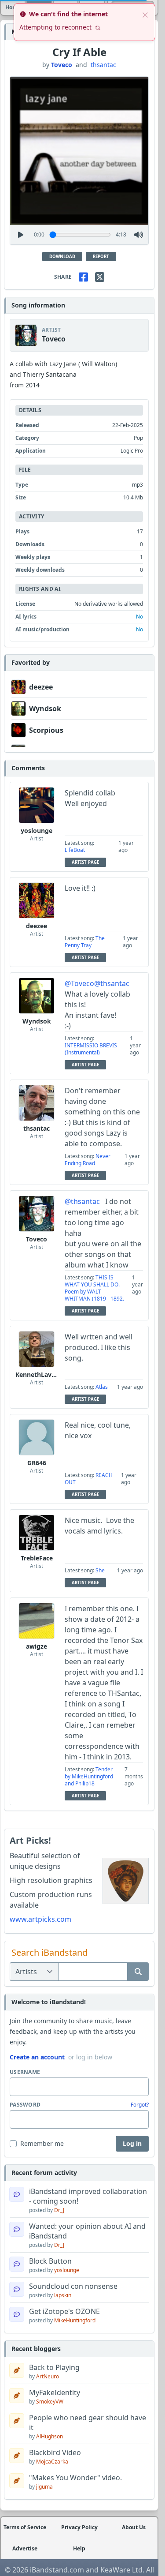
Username (25, 2072)
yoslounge (37, 831)
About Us (134, 2527)
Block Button (50, 2261)
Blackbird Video (55, 2452)
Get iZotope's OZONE (64, 2311)
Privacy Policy (79, 2527)
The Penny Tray (85, 942)
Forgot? (140, 2105)
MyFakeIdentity (55, 2392)
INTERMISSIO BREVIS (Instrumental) (91, 1049)
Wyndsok (45, 709)
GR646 (37, 1463)
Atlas (102, 1387)
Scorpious (46, 730)
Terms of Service (25, 2527)
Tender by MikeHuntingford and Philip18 (89, 1776)
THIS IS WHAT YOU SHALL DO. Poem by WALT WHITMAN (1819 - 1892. (94, 1288)
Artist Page (85, 862)
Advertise (25, 2549)
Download (62, 257)
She (100, 1570)
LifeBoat (75, 850)
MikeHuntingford (75, 2320)
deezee (41, 687)
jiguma (44, 2487)
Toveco (62, 65)
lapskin (63, 2295)
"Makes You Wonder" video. (75, 2478)
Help (79, 2549)
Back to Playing (54, 2367)
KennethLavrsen (40, 1374)
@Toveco (79, 983)
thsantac (103, 65)
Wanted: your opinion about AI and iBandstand (87, 2231)
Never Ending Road (88, 1160)
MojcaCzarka (52, 2462)
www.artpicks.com (40, 1919)
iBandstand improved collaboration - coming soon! (88, 2196)
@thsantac (112, 983)
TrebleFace (37, 1558)
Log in (132, 2143)
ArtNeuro (48, 2376)
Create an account (37, 2057)
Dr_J (59, 2210)
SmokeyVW (50, 2402)
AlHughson (49, 2436)
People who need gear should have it (88, 2422)
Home (13, 7)
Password (25, 2105)
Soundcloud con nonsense (73, 2286)
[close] (145, 14)
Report (101, 257)
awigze (37, 1646)
